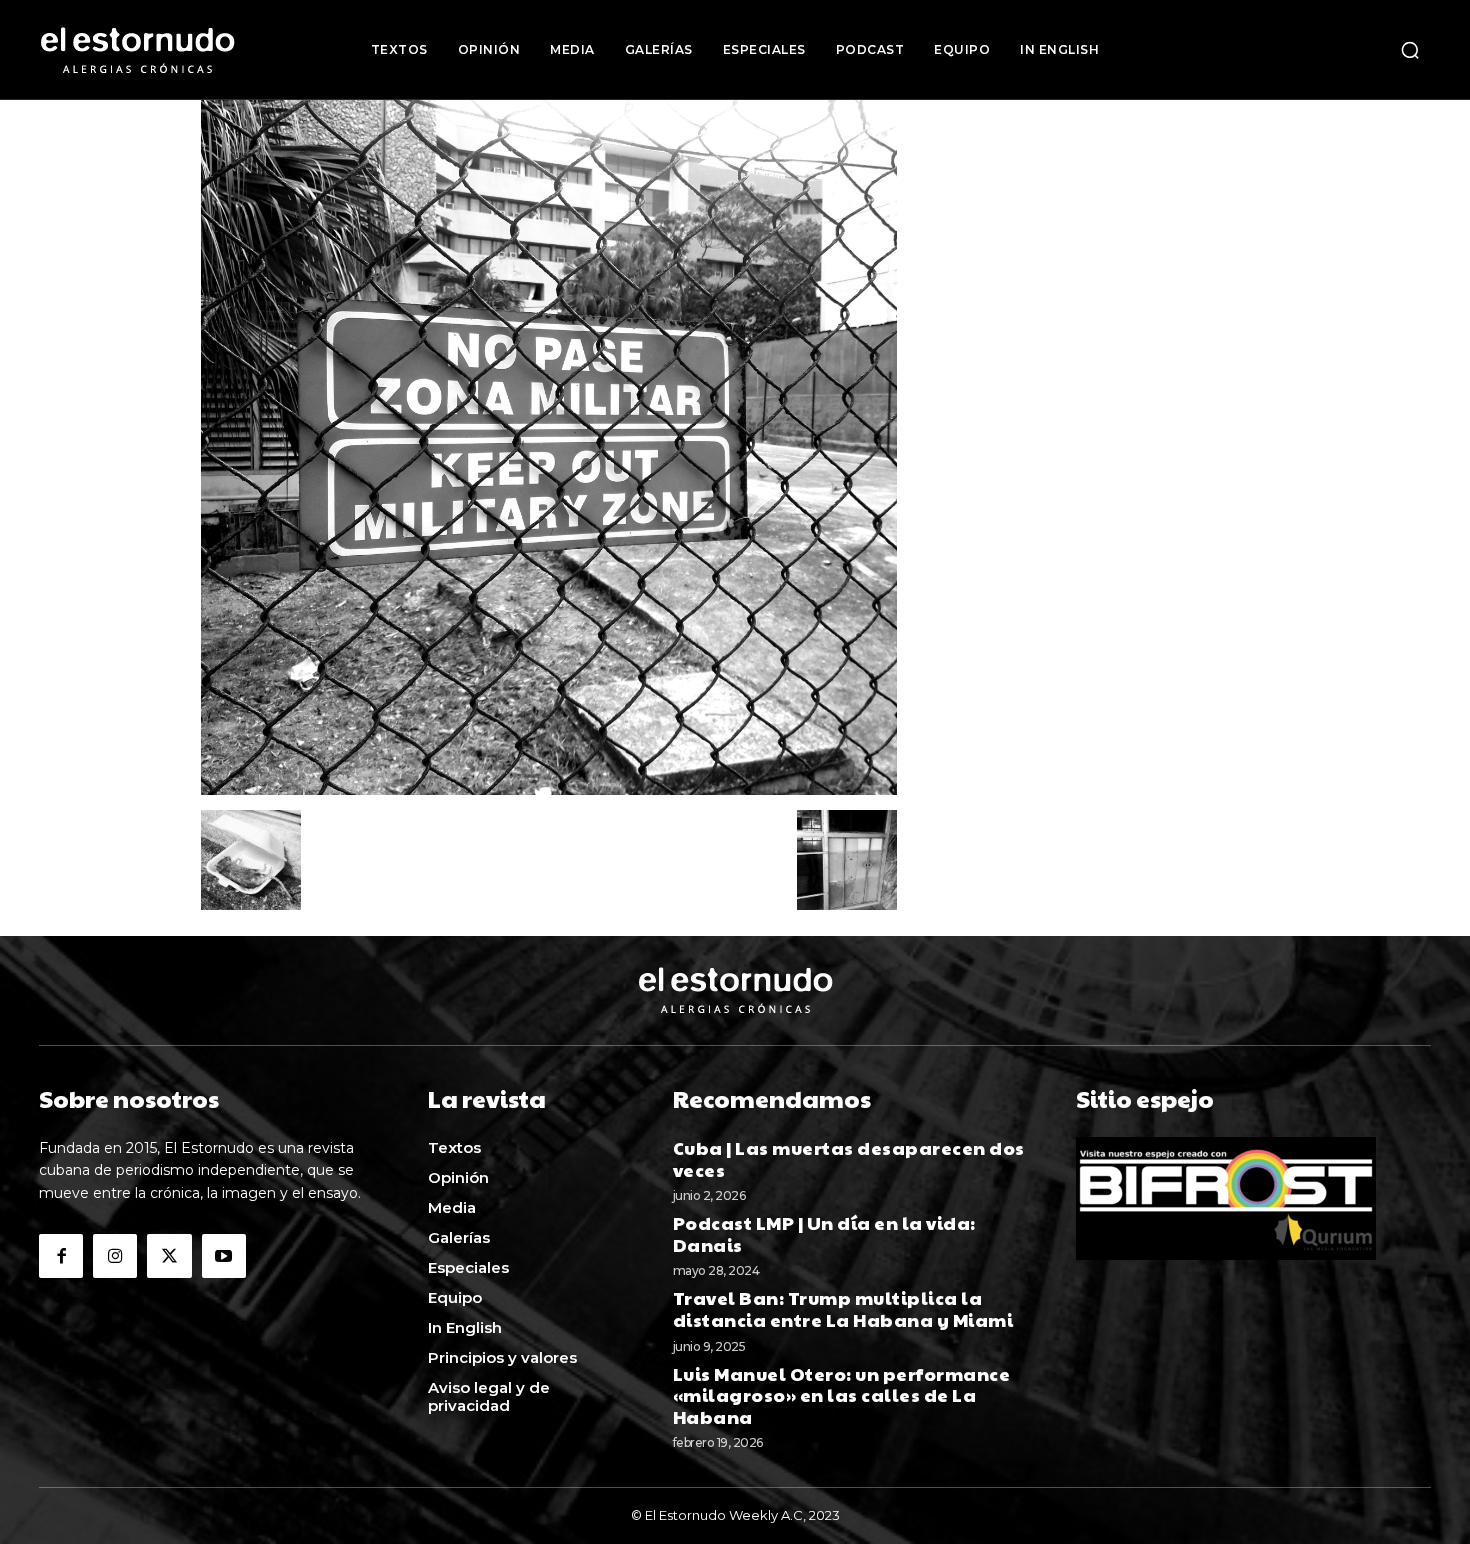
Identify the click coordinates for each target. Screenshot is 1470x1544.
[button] (1410, 50)
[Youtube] (224, 1256)
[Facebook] (61, 1256)
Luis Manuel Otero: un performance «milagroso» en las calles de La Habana (842, 1395)
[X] (169, 1256)
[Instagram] (115, 1256)
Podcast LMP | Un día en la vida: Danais (824, 1233)
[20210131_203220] (549, 789)
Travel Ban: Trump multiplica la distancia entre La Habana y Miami (843, 1308)
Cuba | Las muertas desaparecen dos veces (849, 1158)
